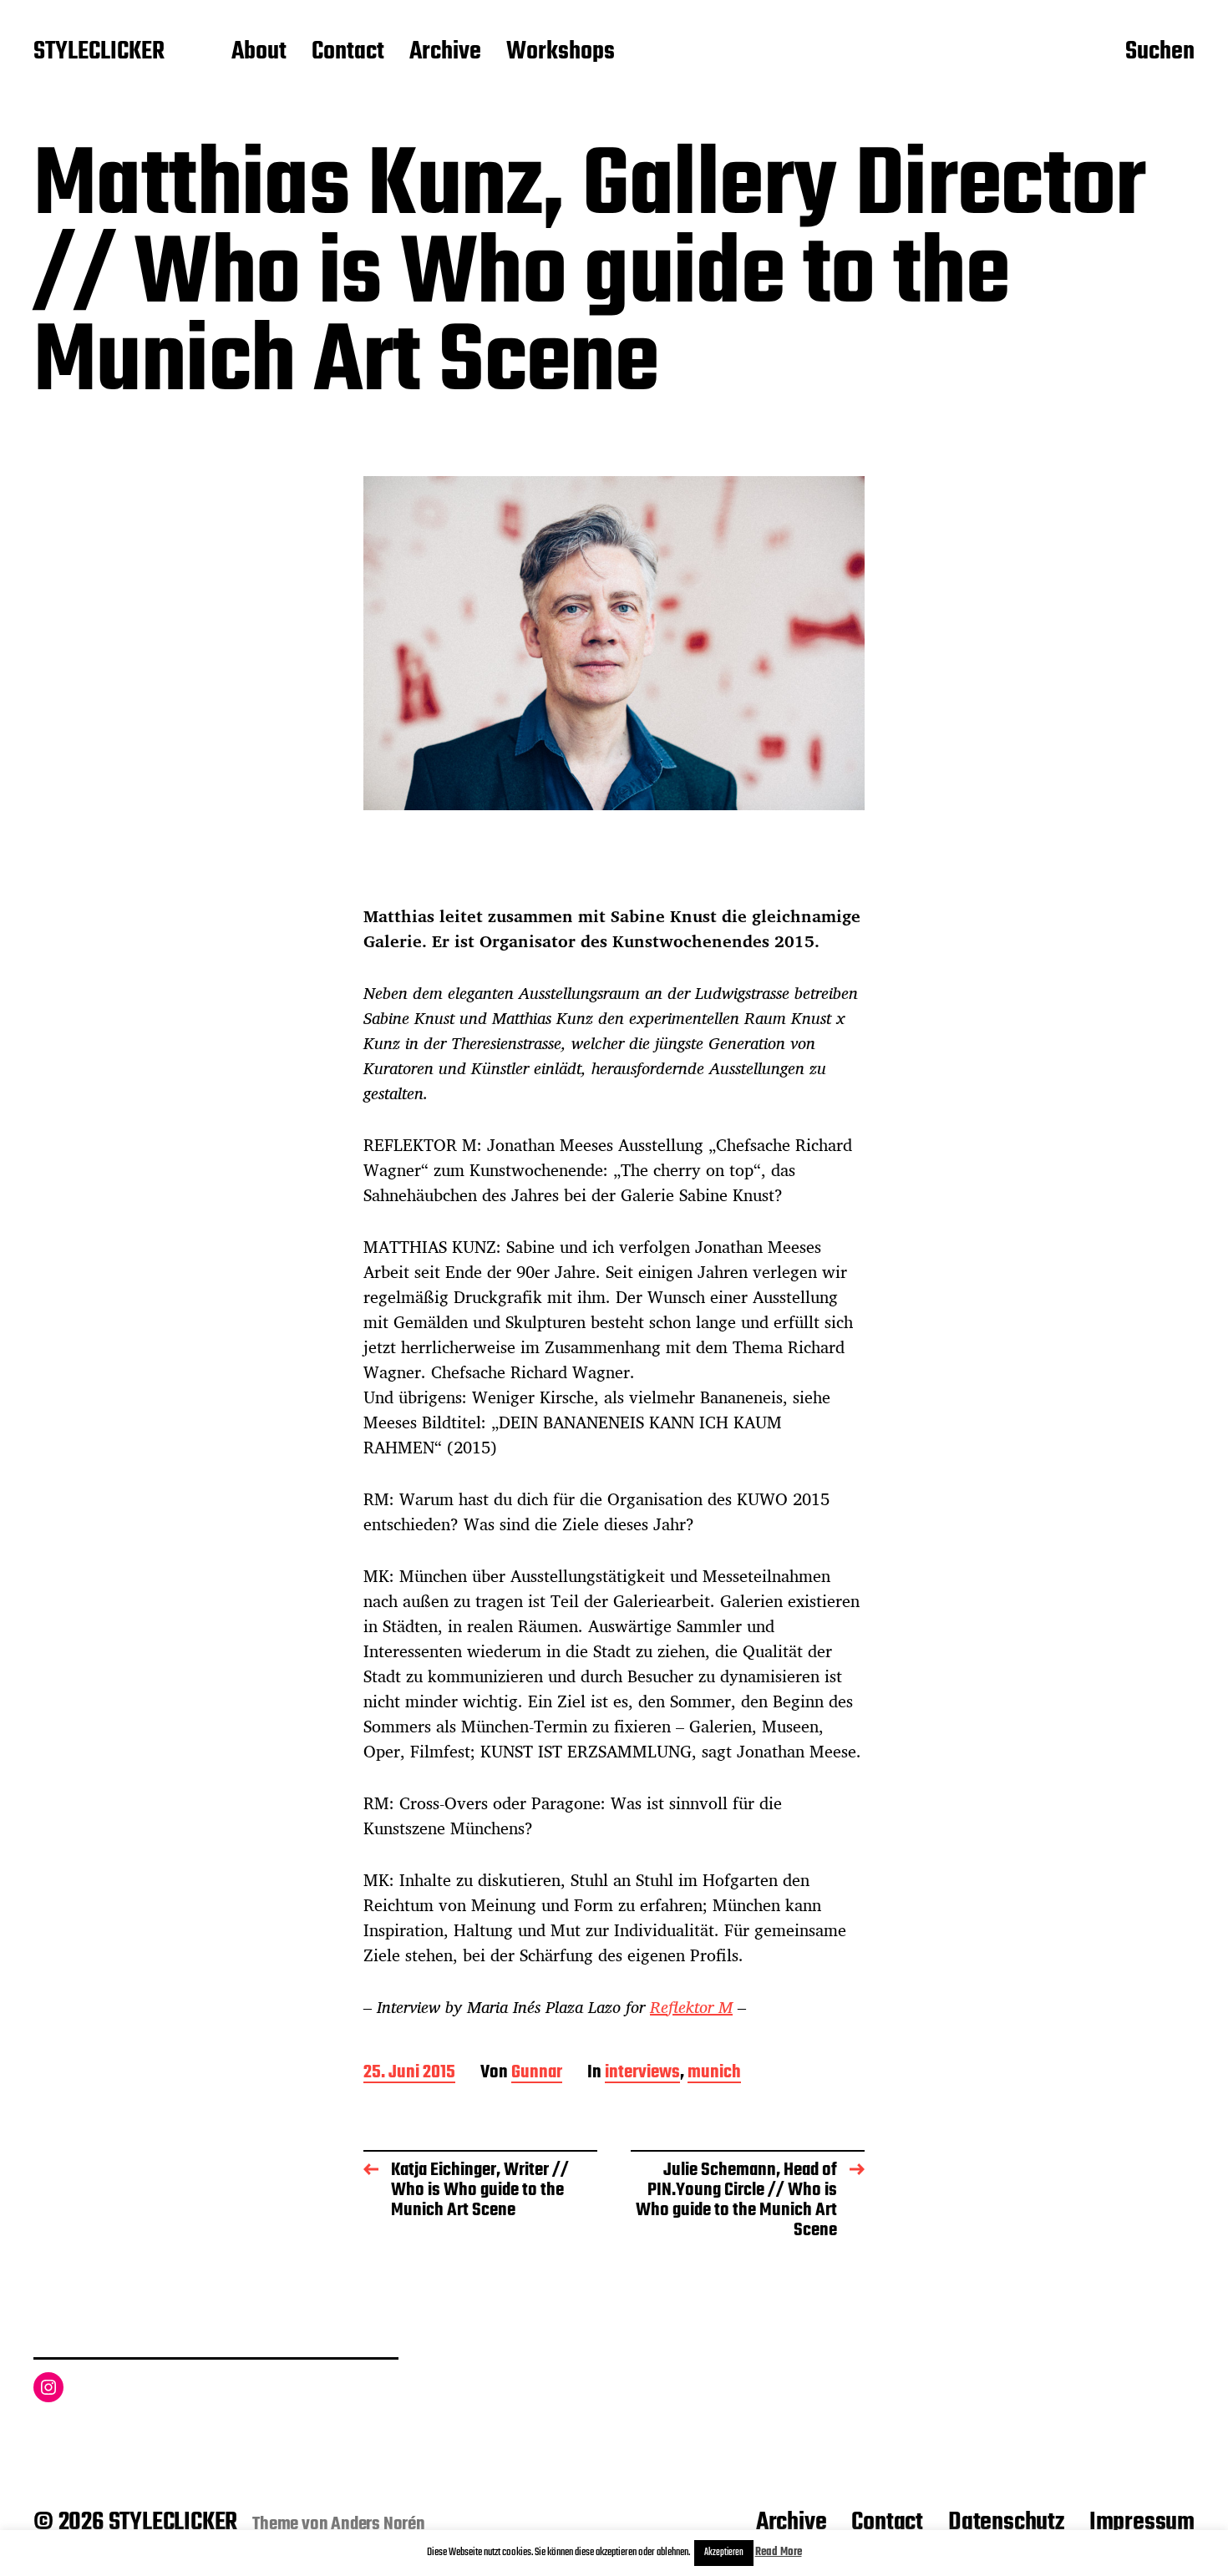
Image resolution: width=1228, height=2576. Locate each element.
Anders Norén (378, 2524)
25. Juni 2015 (409, 2074)
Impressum (1142, 2523)
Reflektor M (691, 2007)
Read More (779, 2552)
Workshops (561, 53)
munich (714, 2074)
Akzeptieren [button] (724, 2553)
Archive (445, 53)
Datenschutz (1006, 2523)
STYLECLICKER (99, 53)
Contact (348, 53)
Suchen (1160, 53)
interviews (642, 2074)
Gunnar (537, 2074)
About (259, 53)
